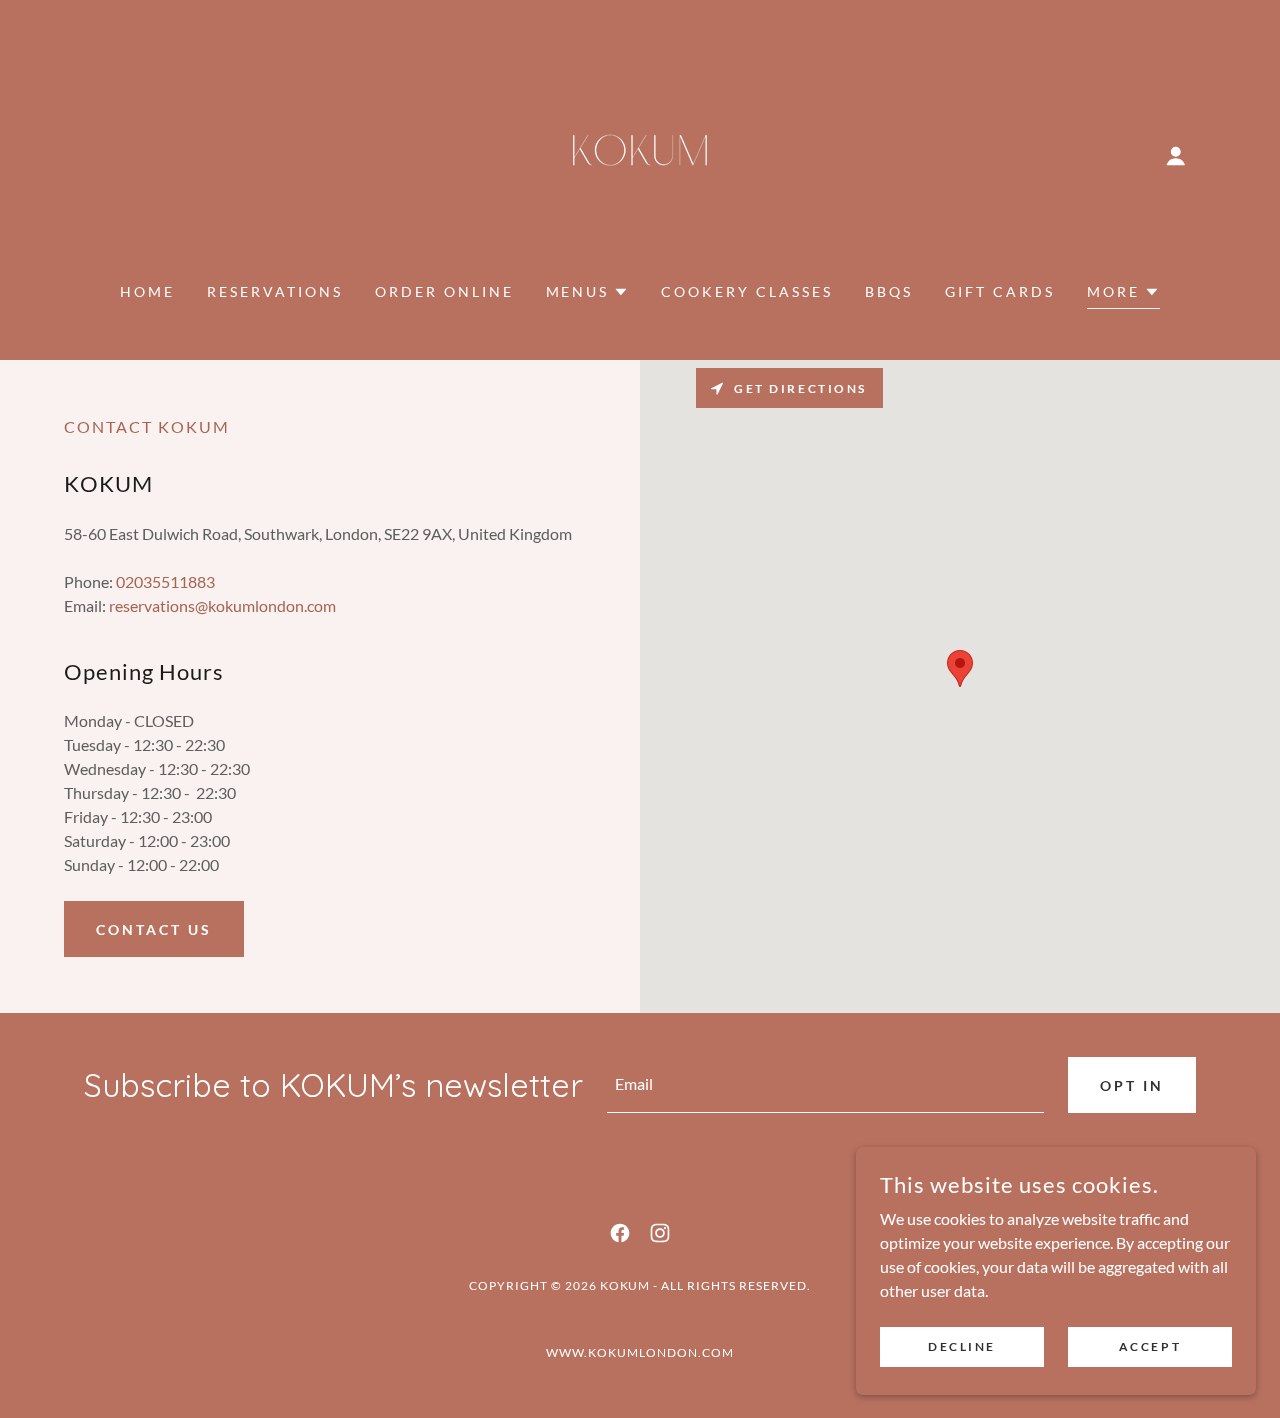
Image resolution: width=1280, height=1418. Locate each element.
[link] (640, 153)
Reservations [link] (275, 291)
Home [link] (147, 291)
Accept (1150, 1346)
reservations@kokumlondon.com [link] (222, 605)
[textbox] (825, 1085)
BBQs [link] (889, 291)
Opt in (1132, 1085)
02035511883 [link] (165, 581)
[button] (1176, 156)
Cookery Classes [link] (747, 291)
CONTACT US (154, 929)
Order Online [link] (444, 291)
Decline (962, 1346)
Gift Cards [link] (1000, 291)
